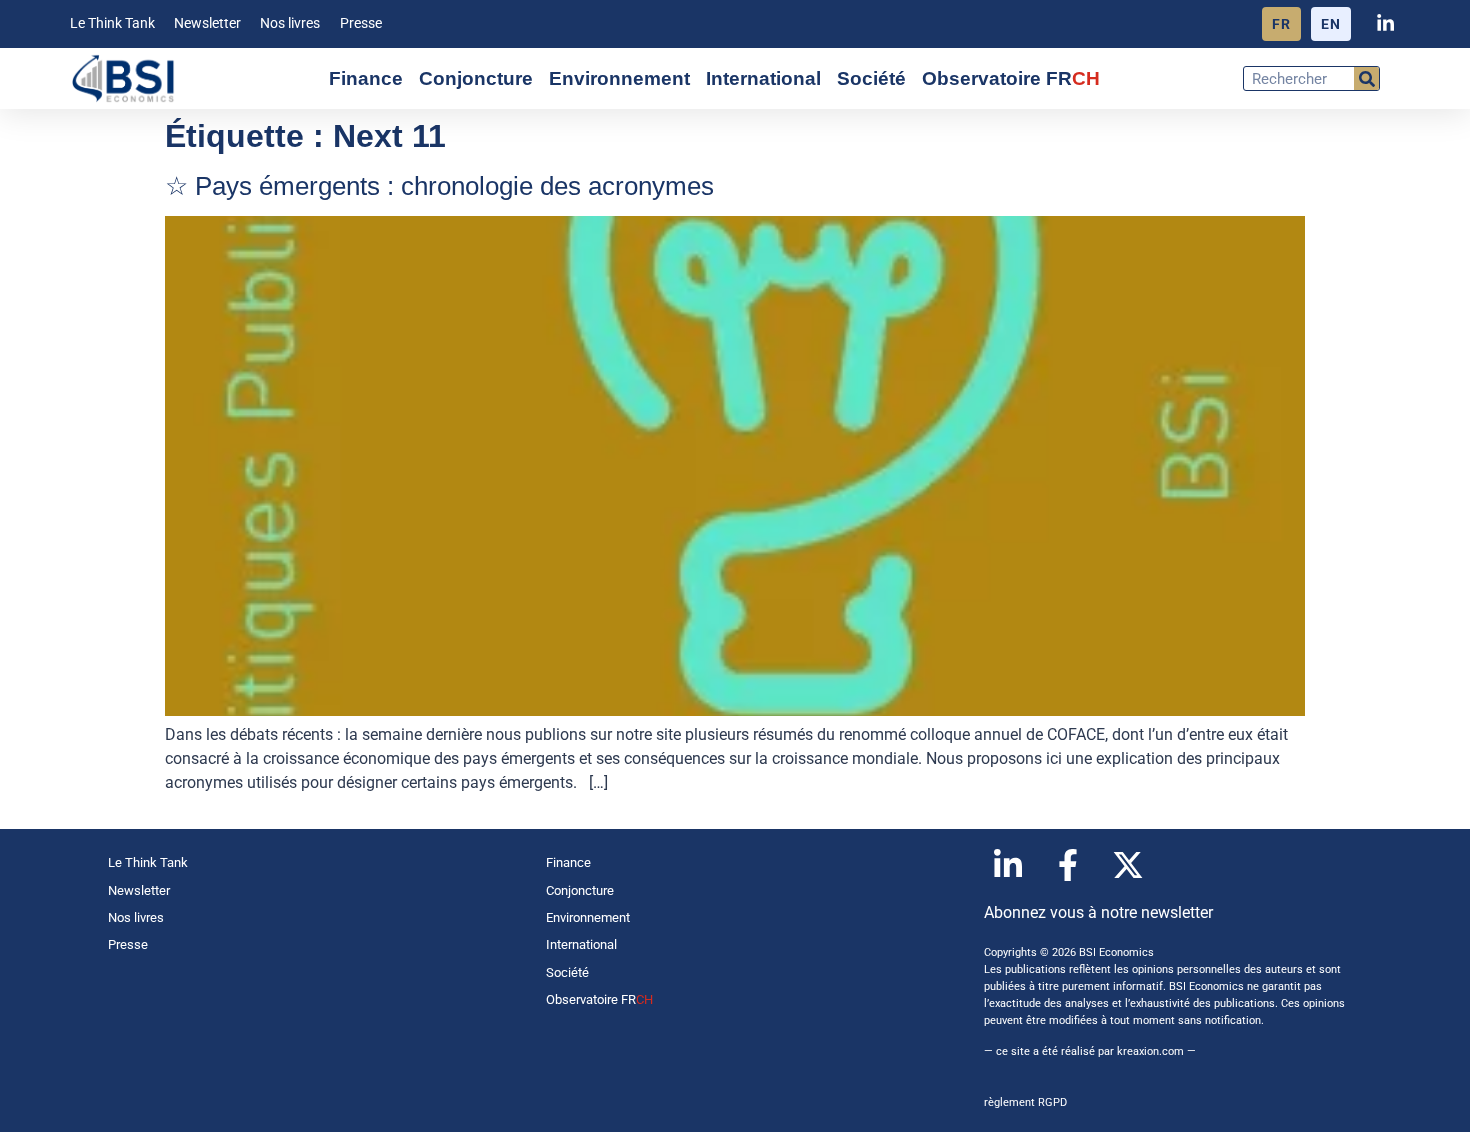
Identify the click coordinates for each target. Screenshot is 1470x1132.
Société (871, 78)
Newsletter (207, 23)
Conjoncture (476, 78)
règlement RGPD (1025, 1102)
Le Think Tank (112, 23)
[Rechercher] (1366, 78)
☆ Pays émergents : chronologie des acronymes (439, 186)
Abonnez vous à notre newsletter (1098, 912)
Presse (361, 23)
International (763, 78)
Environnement (619, 78)
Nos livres (290, 23)
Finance (366, 78)
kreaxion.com (1150, 1051)
